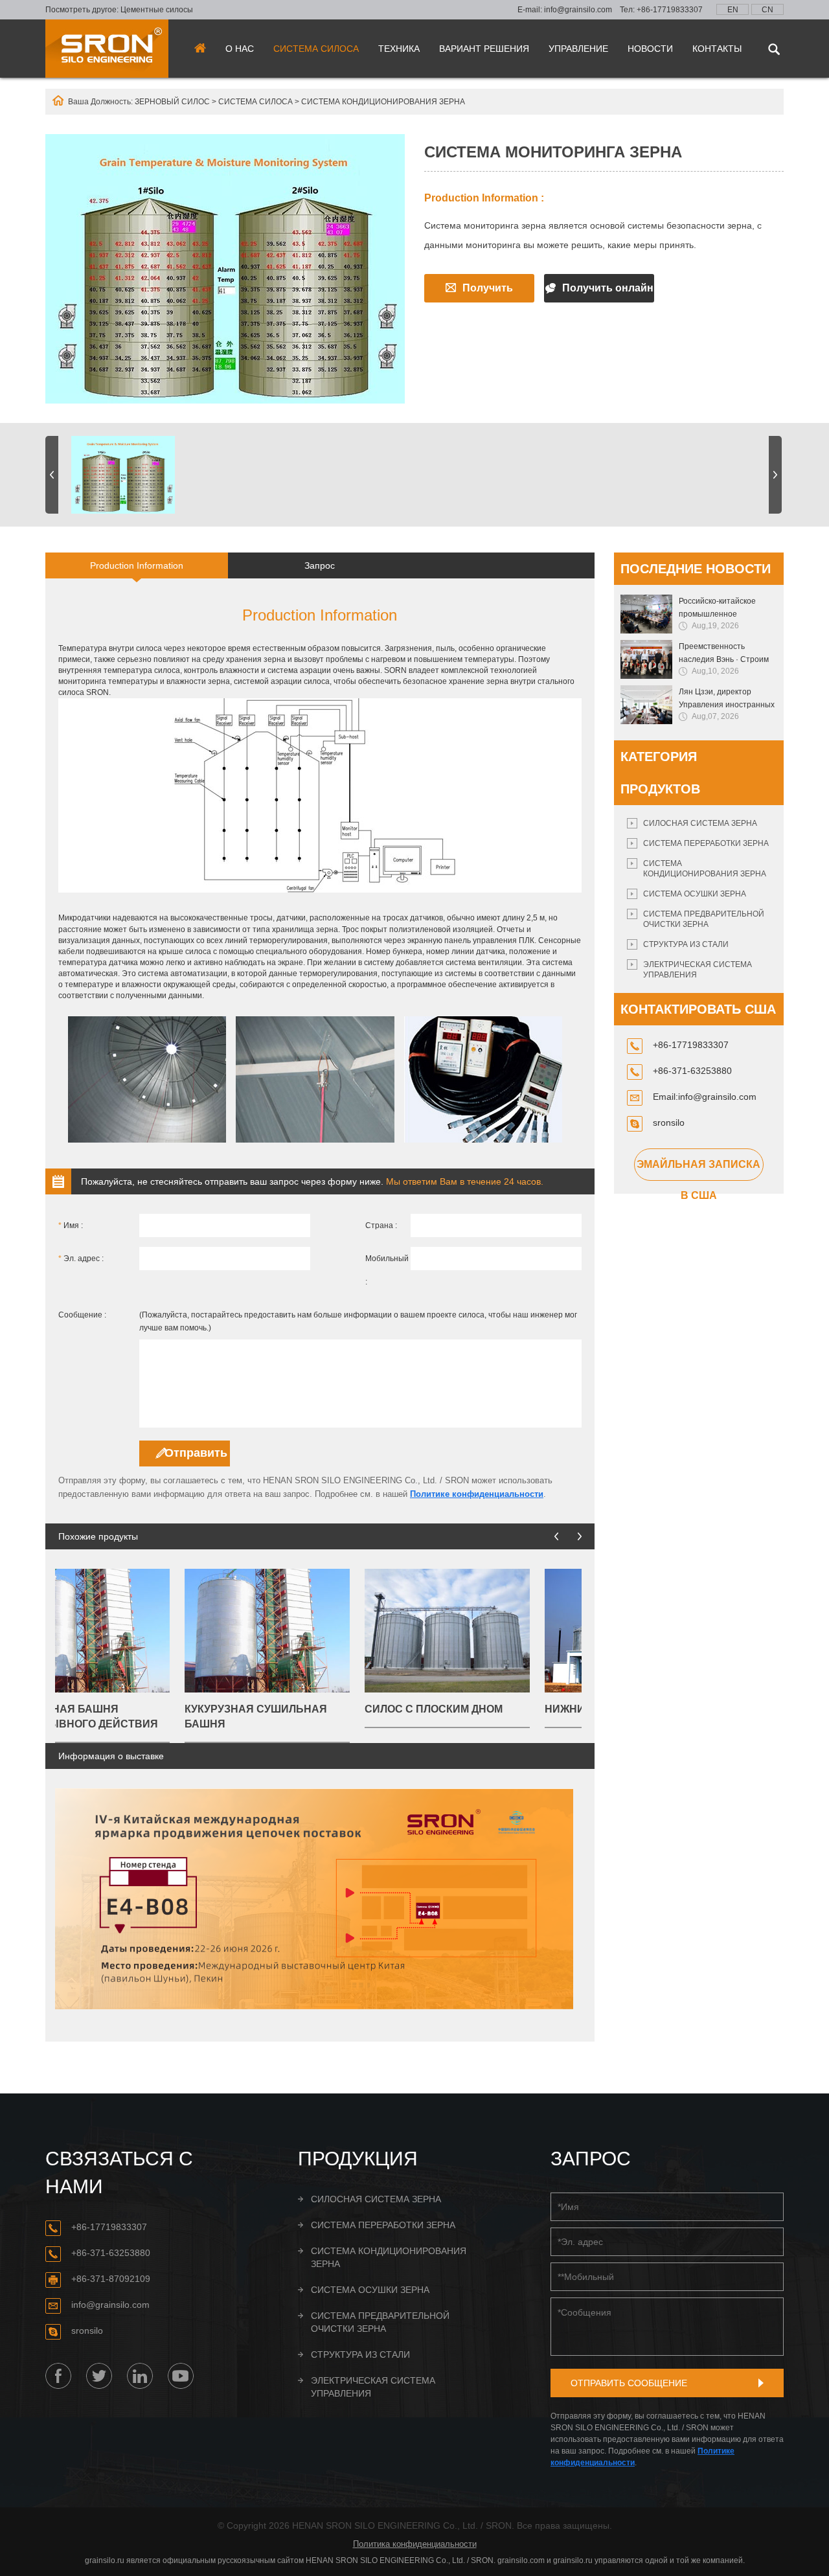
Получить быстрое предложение (479, 292)
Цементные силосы (157, 10)
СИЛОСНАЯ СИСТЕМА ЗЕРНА (700, 823)
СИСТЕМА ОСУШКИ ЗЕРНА (695, 894)
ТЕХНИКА (399, 49)
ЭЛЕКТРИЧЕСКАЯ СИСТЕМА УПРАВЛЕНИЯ (698, 970)
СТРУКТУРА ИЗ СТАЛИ (686, 944)
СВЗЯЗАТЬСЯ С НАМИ (119, 2172)
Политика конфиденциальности (415, 2544)
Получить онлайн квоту (608, 292)
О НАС (240, 49)
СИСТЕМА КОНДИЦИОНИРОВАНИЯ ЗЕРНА (383, 102)
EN (733, 10)
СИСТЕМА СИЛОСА (316, 49)
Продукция (358, 2159)
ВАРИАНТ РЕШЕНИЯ (484, 49)
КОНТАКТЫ (717, 49)
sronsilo (669, 1123)
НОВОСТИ (650, 49)
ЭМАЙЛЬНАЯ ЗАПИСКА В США (698, 1170)
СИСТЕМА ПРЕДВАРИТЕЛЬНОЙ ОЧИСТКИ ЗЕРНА (704, 919)
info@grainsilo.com (578, 10)
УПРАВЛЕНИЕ (578, 49)
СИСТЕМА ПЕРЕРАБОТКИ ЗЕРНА (706, 843)
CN (767, 10)
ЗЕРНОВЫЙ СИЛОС (172, 102)
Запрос (320, 565)
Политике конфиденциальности (477, 1494)
